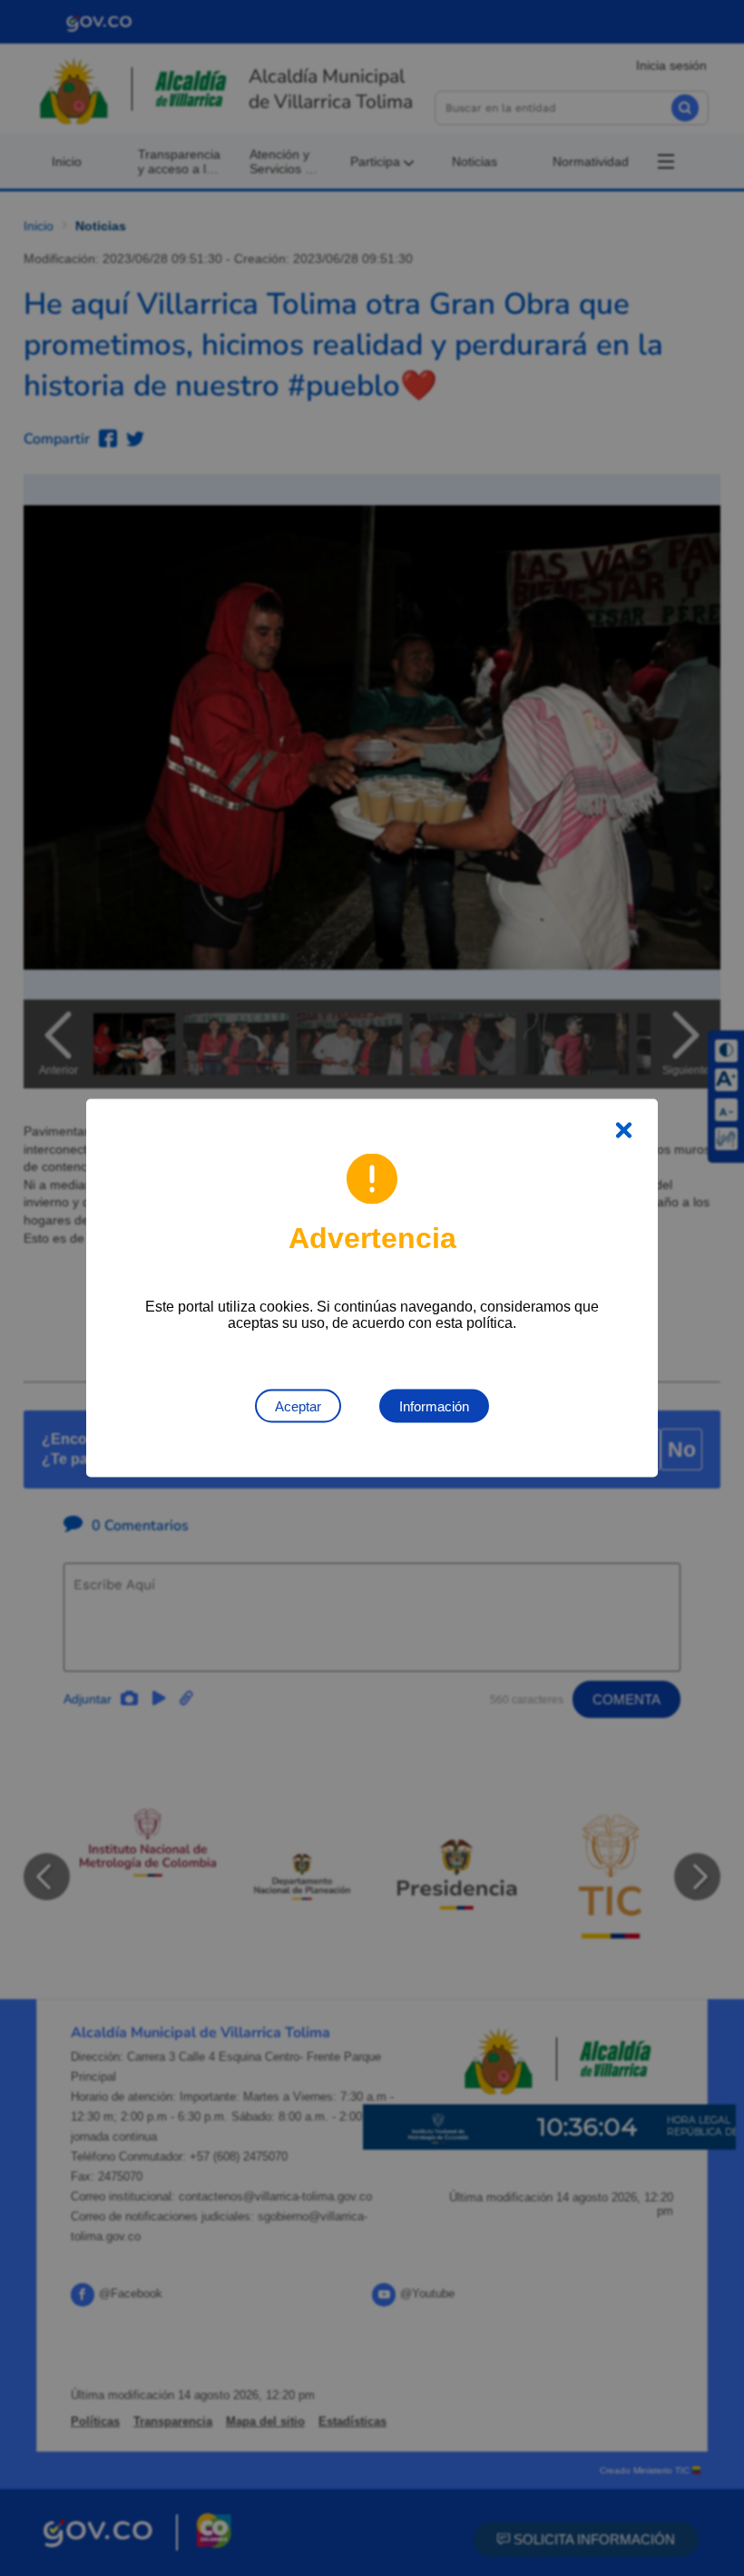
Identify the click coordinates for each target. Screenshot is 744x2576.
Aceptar (298, 1406)
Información (434, 1406)
